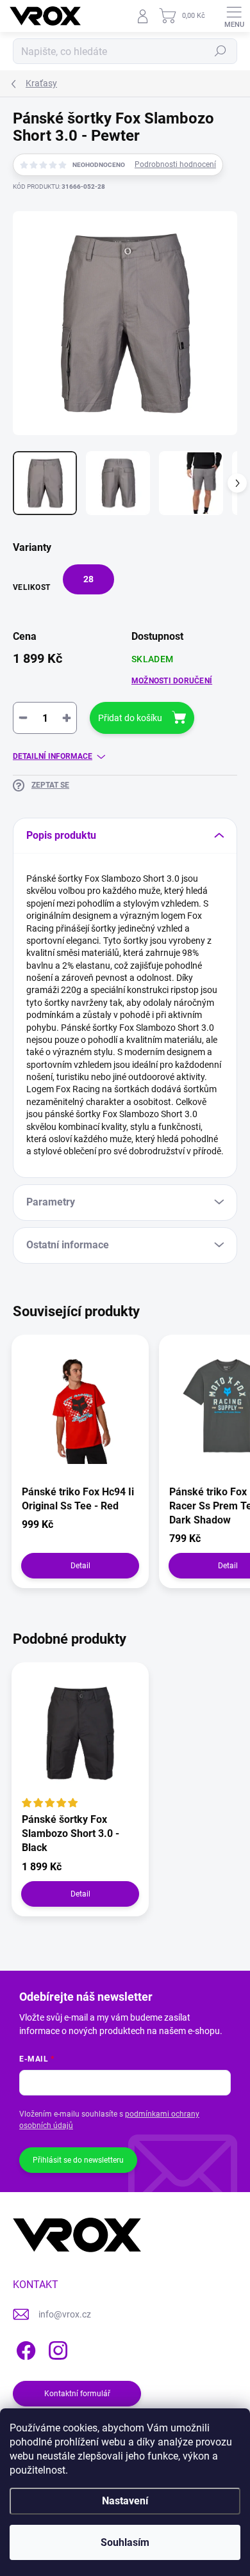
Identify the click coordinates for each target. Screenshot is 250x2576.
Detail (80, 1566)
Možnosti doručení (172, 681)
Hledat (221, 51)
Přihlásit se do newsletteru (78, 2160)
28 (88, 579)
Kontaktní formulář (77, 2394)
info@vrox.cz (65, 2314)
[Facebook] (24, 2348)
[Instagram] (56, 2348)
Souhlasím (125, 2542)
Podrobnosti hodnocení (175, 164)
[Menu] (234, 16)
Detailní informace (53, 756)
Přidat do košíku (130, 718)
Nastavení (125, 2501)
